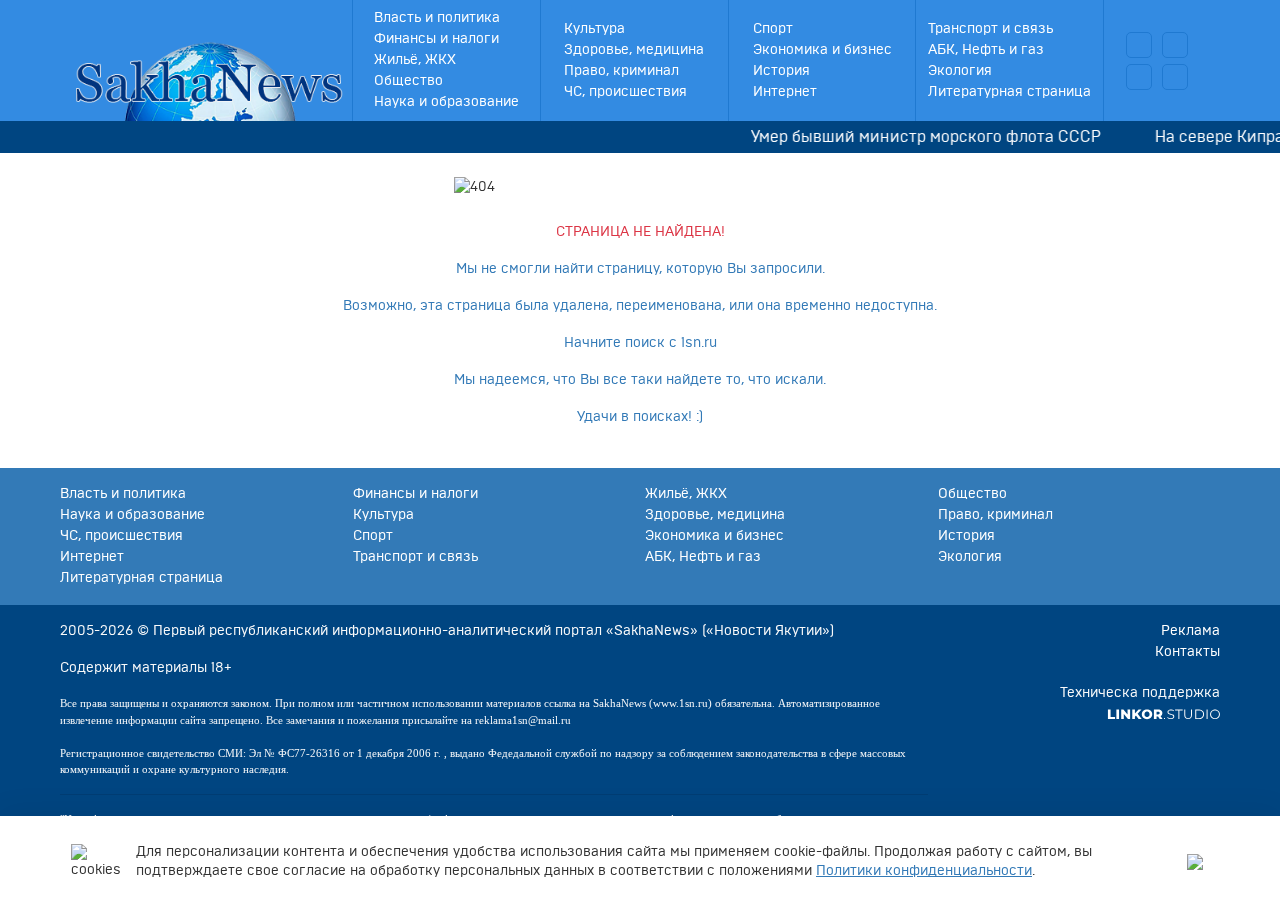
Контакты (1187, 652)
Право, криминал (621, 71)
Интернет (785, 92)
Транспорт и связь (990, 29)
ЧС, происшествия (625, 92)
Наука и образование (446, 102)
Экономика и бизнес (822, 50)
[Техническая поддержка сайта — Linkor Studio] (1163, 714)
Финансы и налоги (436, 39)
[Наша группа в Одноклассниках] (1175, 77)
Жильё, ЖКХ (415, 60)
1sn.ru (699, 343)
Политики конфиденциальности (924, 871)
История (781, 71)
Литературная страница (1009, 92)
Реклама (1190, 631)
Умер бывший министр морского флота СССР (918, 137)
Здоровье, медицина (634, 50)
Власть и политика (437, 18)
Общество (408, 81)
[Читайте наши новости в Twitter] (1175, 45)
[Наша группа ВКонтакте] (1139, 45)
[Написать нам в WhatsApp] (1139, 77)
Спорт (773, 29)
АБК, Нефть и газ (986, 50)
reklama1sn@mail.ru (523, 720)
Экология (960, 71)
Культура (594, 29)
